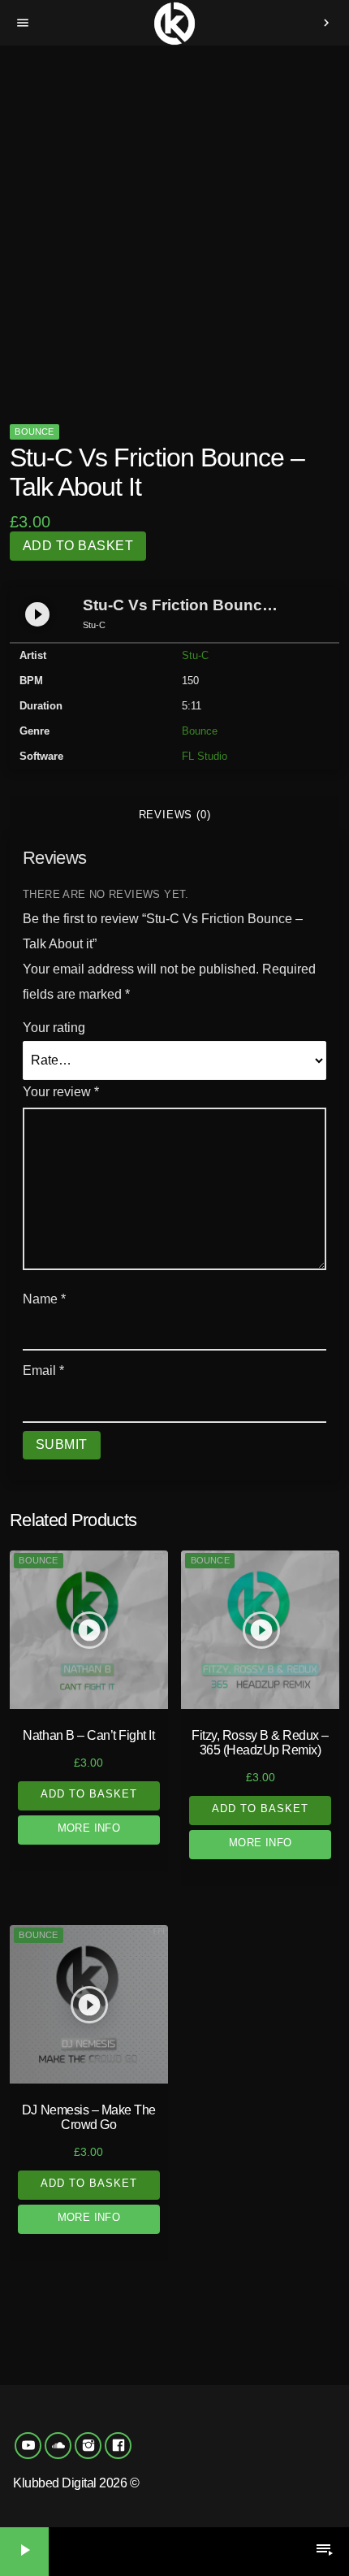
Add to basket (78, 546)
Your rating (54, 1028)
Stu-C (195, 655)
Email (43, 1370)
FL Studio (205, 756)
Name (44, 1299)
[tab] (174, 815)
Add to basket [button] (89, 1794)
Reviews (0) (175, 815)
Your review (61, 1092)
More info (89, 1828)
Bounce (34, 432)
